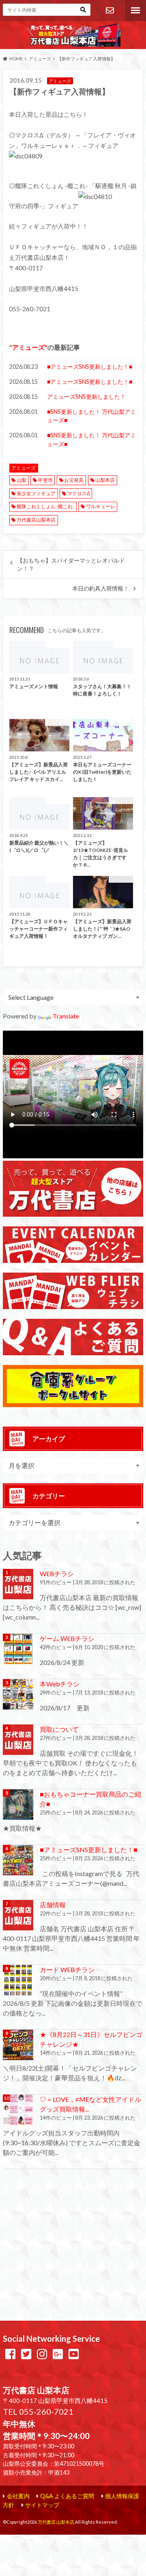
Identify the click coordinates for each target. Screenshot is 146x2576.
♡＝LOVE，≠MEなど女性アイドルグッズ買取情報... (90, 2104)
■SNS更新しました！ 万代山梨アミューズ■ (91, 416)
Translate (66, 1016)
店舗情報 (53, 1905)
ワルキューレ (101, 506)
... (70, 2538)
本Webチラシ (60, 1684)
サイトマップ (42, 2505)
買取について (59, 1729)
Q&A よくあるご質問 (67, 2496)
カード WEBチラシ (67, 1969)
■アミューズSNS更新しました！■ (90, 367)
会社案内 (18, 2496)
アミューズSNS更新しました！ (86, 397)
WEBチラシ (57, 1574)
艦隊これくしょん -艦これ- (45, 506)
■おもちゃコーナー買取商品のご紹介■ (90, 1799)
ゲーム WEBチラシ (67, 1638)
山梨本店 (105, 480)
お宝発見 (74, 480)
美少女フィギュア (36, 493)
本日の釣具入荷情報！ (101, 588)
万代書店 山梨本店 (56, 2522)
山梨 (21, 480)
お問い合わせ (109, 11)
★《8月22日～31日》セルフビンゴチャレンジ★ (91, 2039)
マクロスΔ (79, 493)
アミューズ (28, 347)
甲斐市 (45, 480)
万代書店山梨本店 (36, 520)
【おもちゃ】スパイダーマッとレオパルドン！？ (71, 565)
